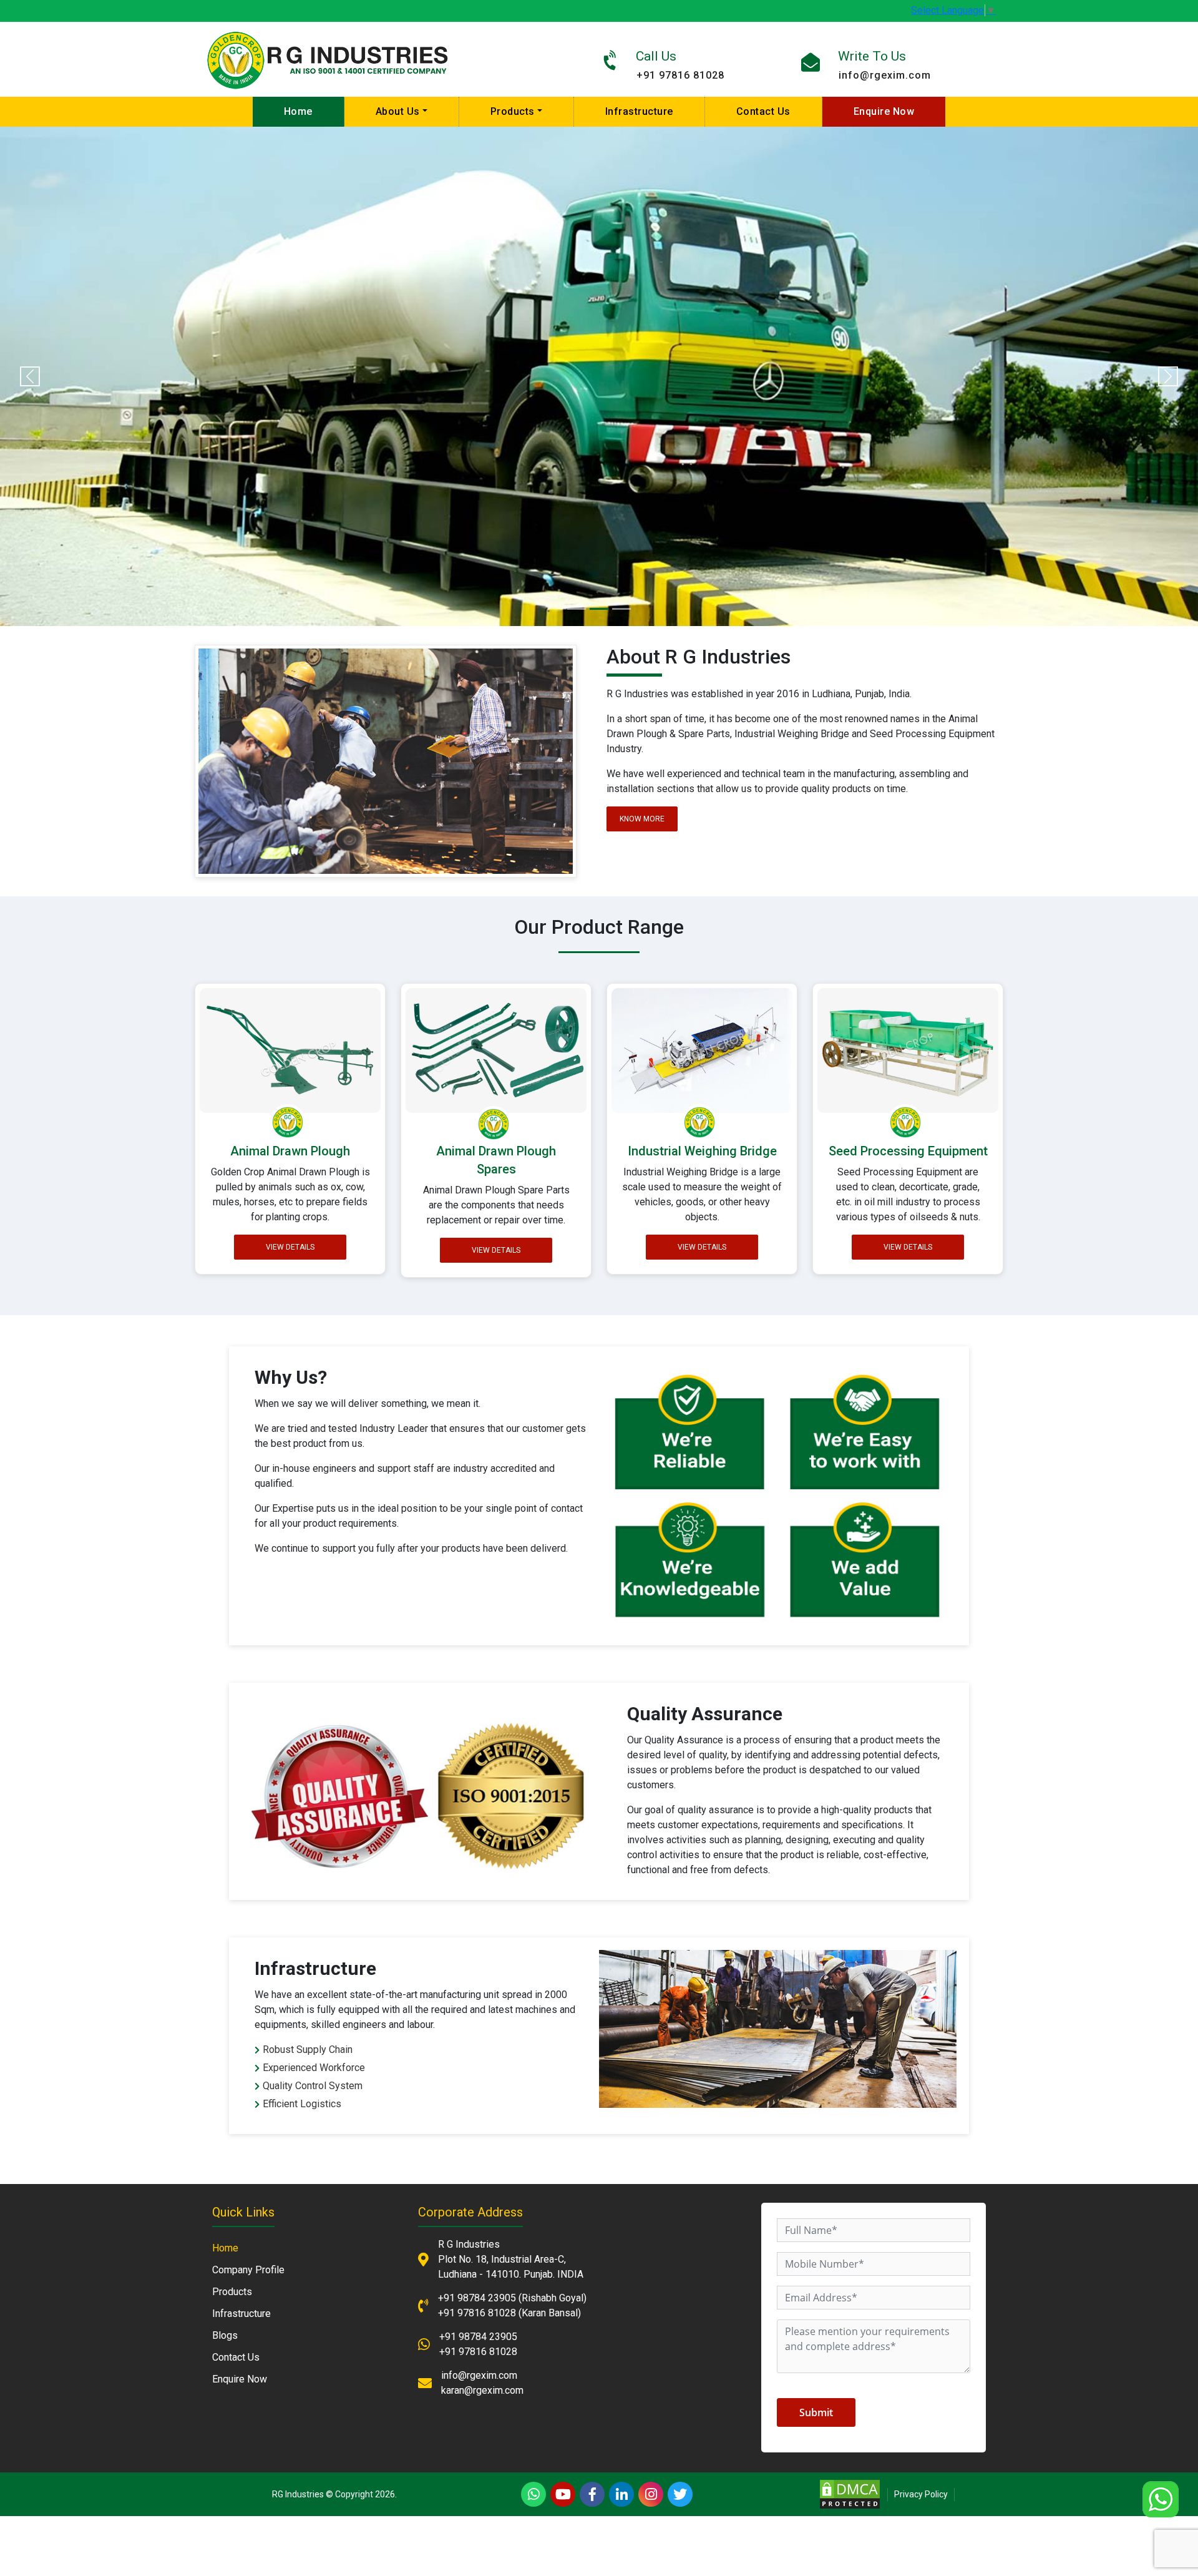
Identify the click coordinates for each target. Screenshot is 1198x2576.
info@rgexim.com (885, 75)
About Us (398, 111)
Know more (642, 819)
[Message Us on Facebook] (592, 2494)
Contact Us (763, 111)
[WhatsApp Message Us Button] (533, 2494)
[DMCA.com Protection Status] (850, 2493)
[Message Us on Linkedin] (621, 2494)
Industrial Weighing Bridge (702, 1151)
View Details (290, 1246)
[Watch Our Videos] (563, 2494)
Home (298, 111)
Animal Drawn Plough (290, 1151)
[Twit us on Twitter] (680, 2494)
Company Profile (248, 2270)
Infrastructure (639, 111)
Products (513, 111)
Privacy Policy (921, 2494)
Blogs (225, 2335)
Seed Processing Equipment (908, 1151)
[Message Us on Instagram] (651, 2494)
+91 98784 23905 (477, 2298)
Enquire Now (884, 111)
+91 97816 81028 (680, 75)
